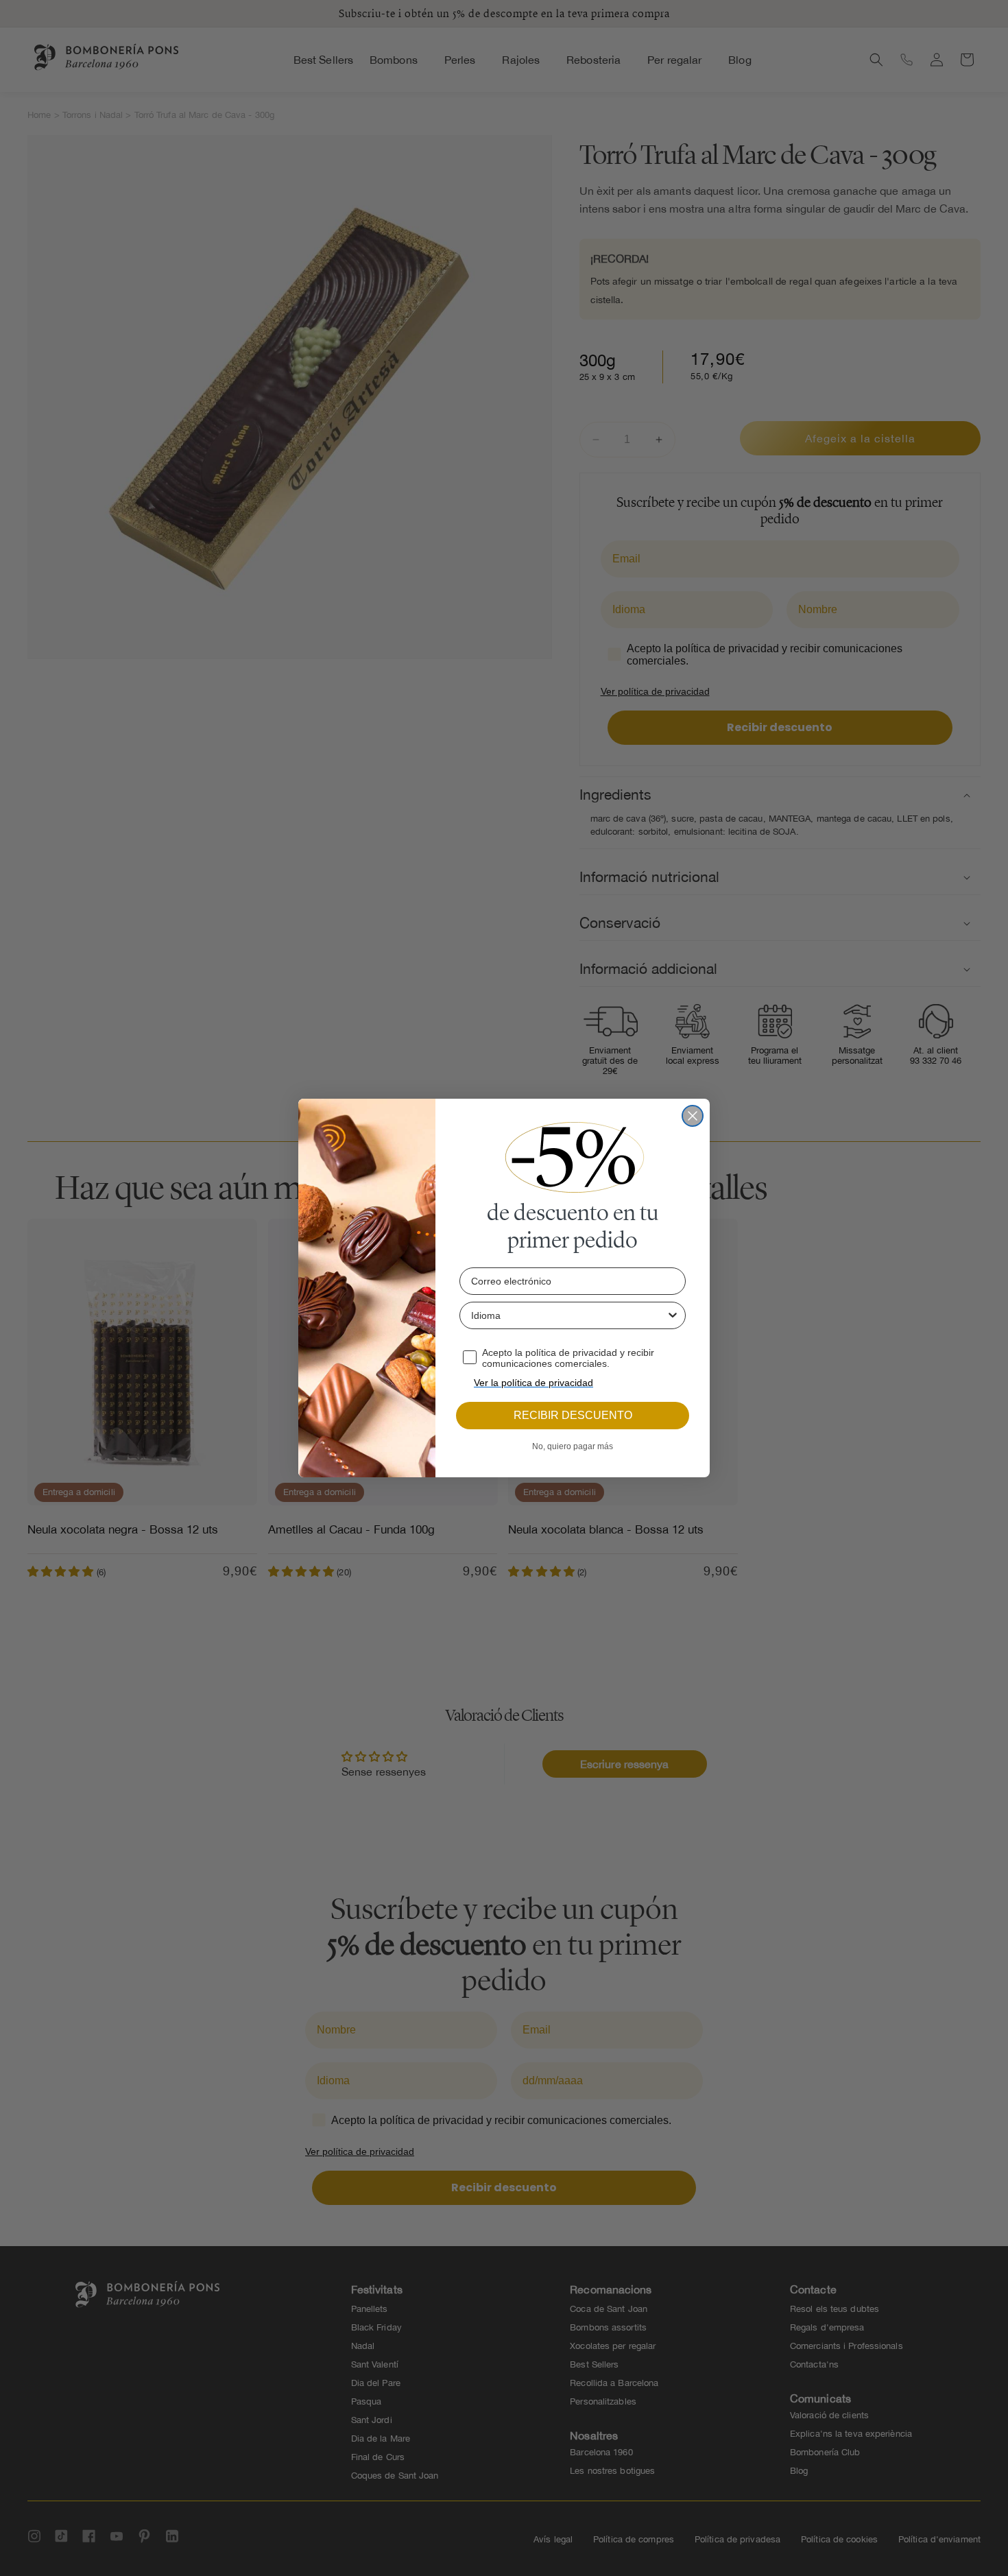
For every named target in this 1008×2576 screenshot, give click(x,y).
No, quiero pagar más (573, 1446)
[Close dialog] (693, 1116)
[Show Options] (673, 1315)
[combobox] (568, 1315)
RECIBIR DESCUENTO (573, 1415)
